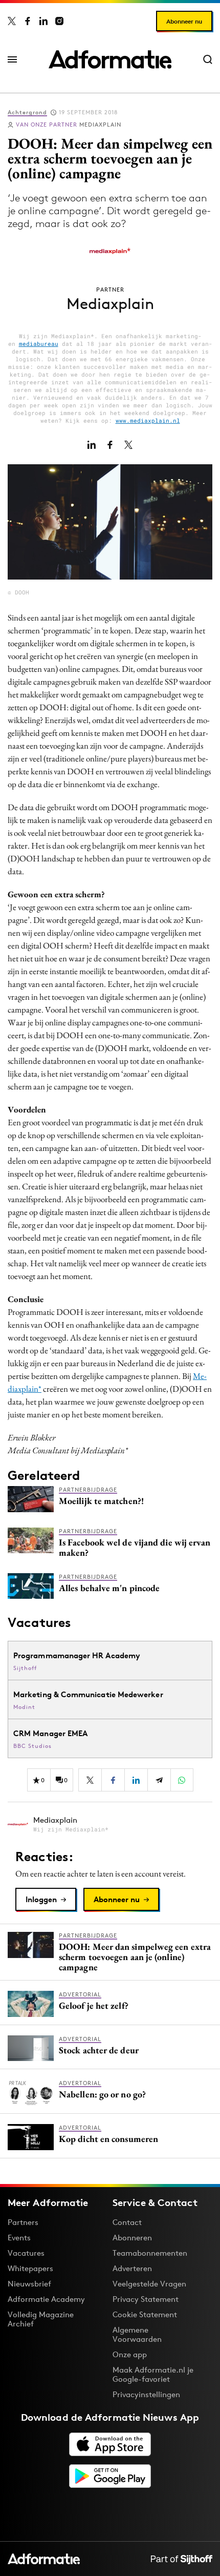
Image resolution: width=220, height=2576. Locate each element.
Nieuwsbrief (29, 2284)
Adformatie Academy (46, 2299)
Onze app (130, 2354)
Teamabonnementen (150, 2253)
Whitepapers (30, 2268)
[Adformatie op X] (12, 21)
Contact (127, 2222)
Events (19, 2238)
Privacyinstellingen (146, 2395)
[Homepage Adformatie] (110, 59)
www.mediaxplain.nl (148, 420)
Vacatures (26, 2253)
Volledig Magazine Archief (41, 2319)
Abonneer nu (184, 21)
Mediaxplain (69, 125)
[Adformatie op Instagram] (59, 21)
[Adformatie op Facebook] (28, 21)
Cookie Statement (145, 2314)
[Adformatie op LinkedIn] (43, 21)
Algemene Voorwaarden (137, 2334)
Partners (23, 2222)
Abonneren (132, 2238)
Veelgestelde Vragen (149, 2284)
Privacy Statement (146, 2299)
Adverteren (132, 2268)
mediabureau (39, 344)
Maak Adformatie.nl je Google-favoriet (153, 2374)
